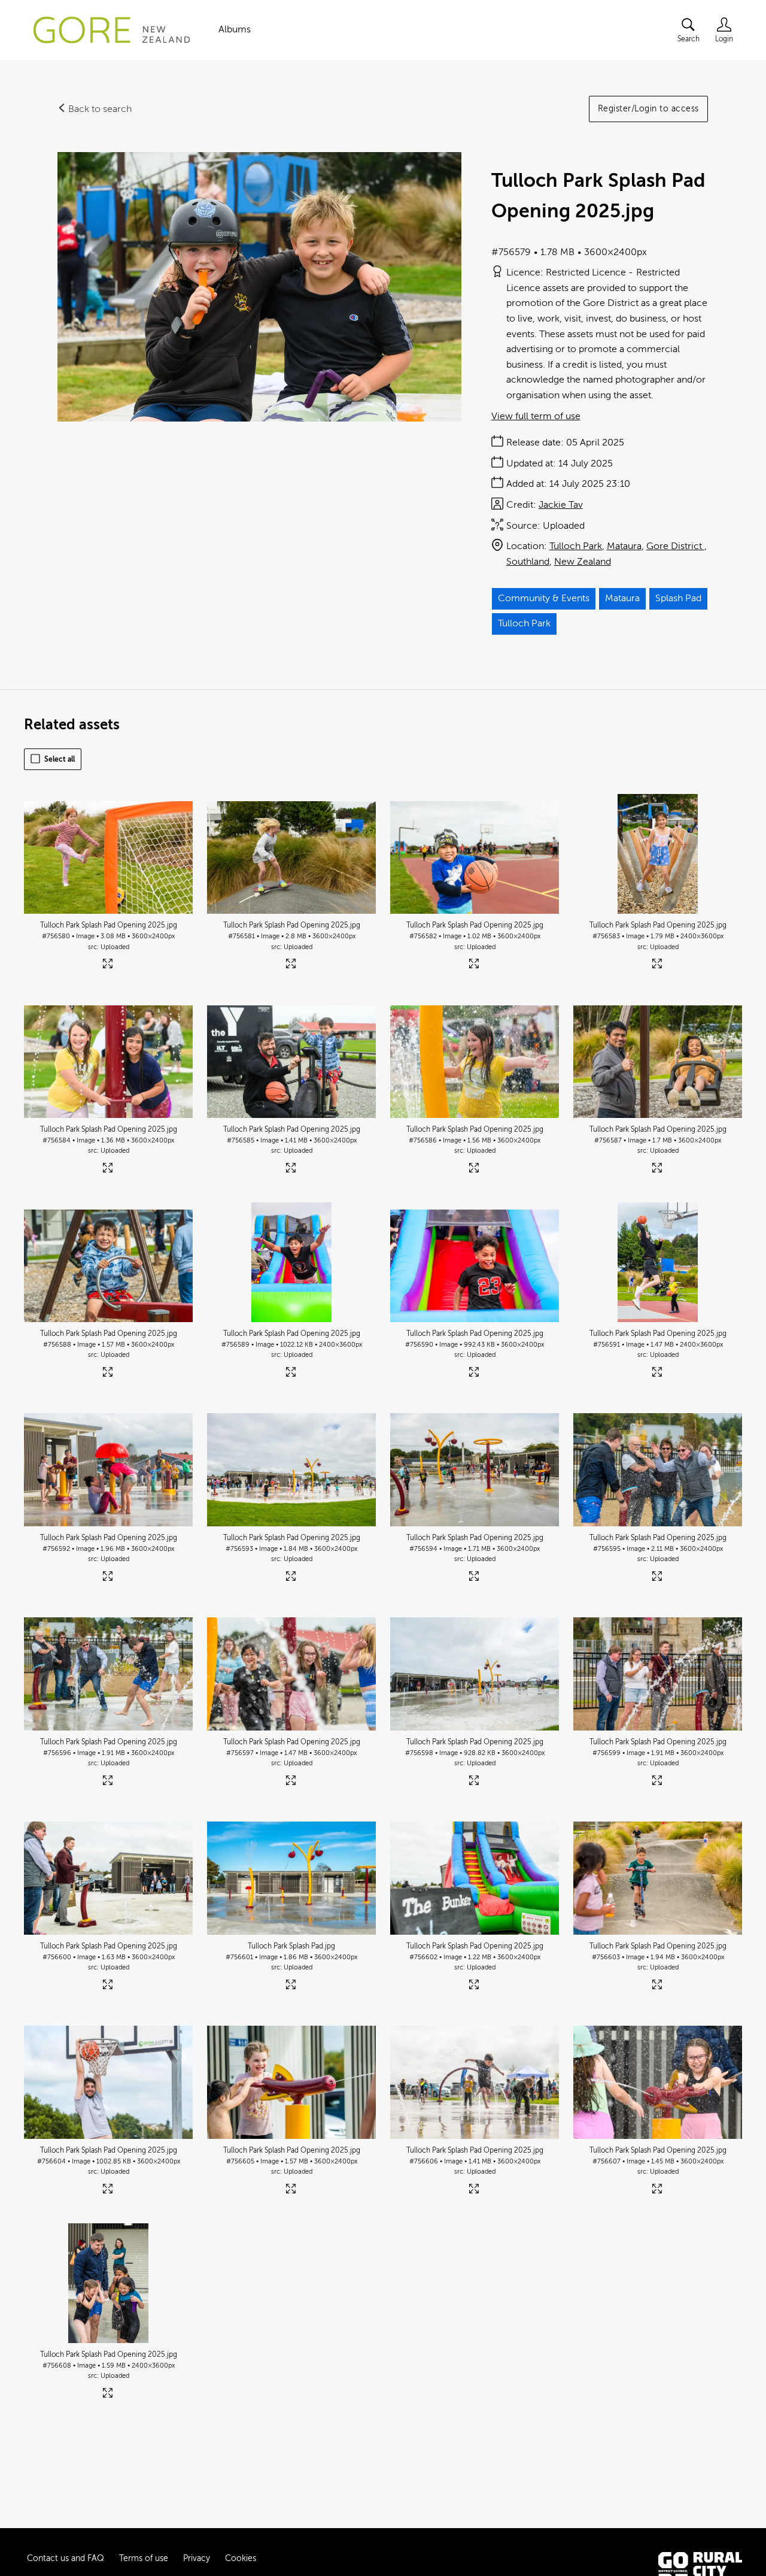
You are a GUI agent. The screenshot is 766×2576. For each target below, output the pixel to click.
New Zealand (583, 562)
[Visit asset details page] (109, 966)
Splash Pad (678, 598)
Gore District (675, 546)
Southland (528, 562)
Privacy (197, 2558)
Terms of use (144, 2558)
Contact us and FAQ (66, 2558)
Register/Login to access (648, 109)
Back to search (99, 109)
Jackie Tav (561, 505)
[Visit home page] (112, 30)
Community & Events (544, 598)
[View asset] (108, 854)
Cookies (241, 2558)
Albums (235, 29)
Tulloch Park (576, 546)
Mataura (624, 546)
